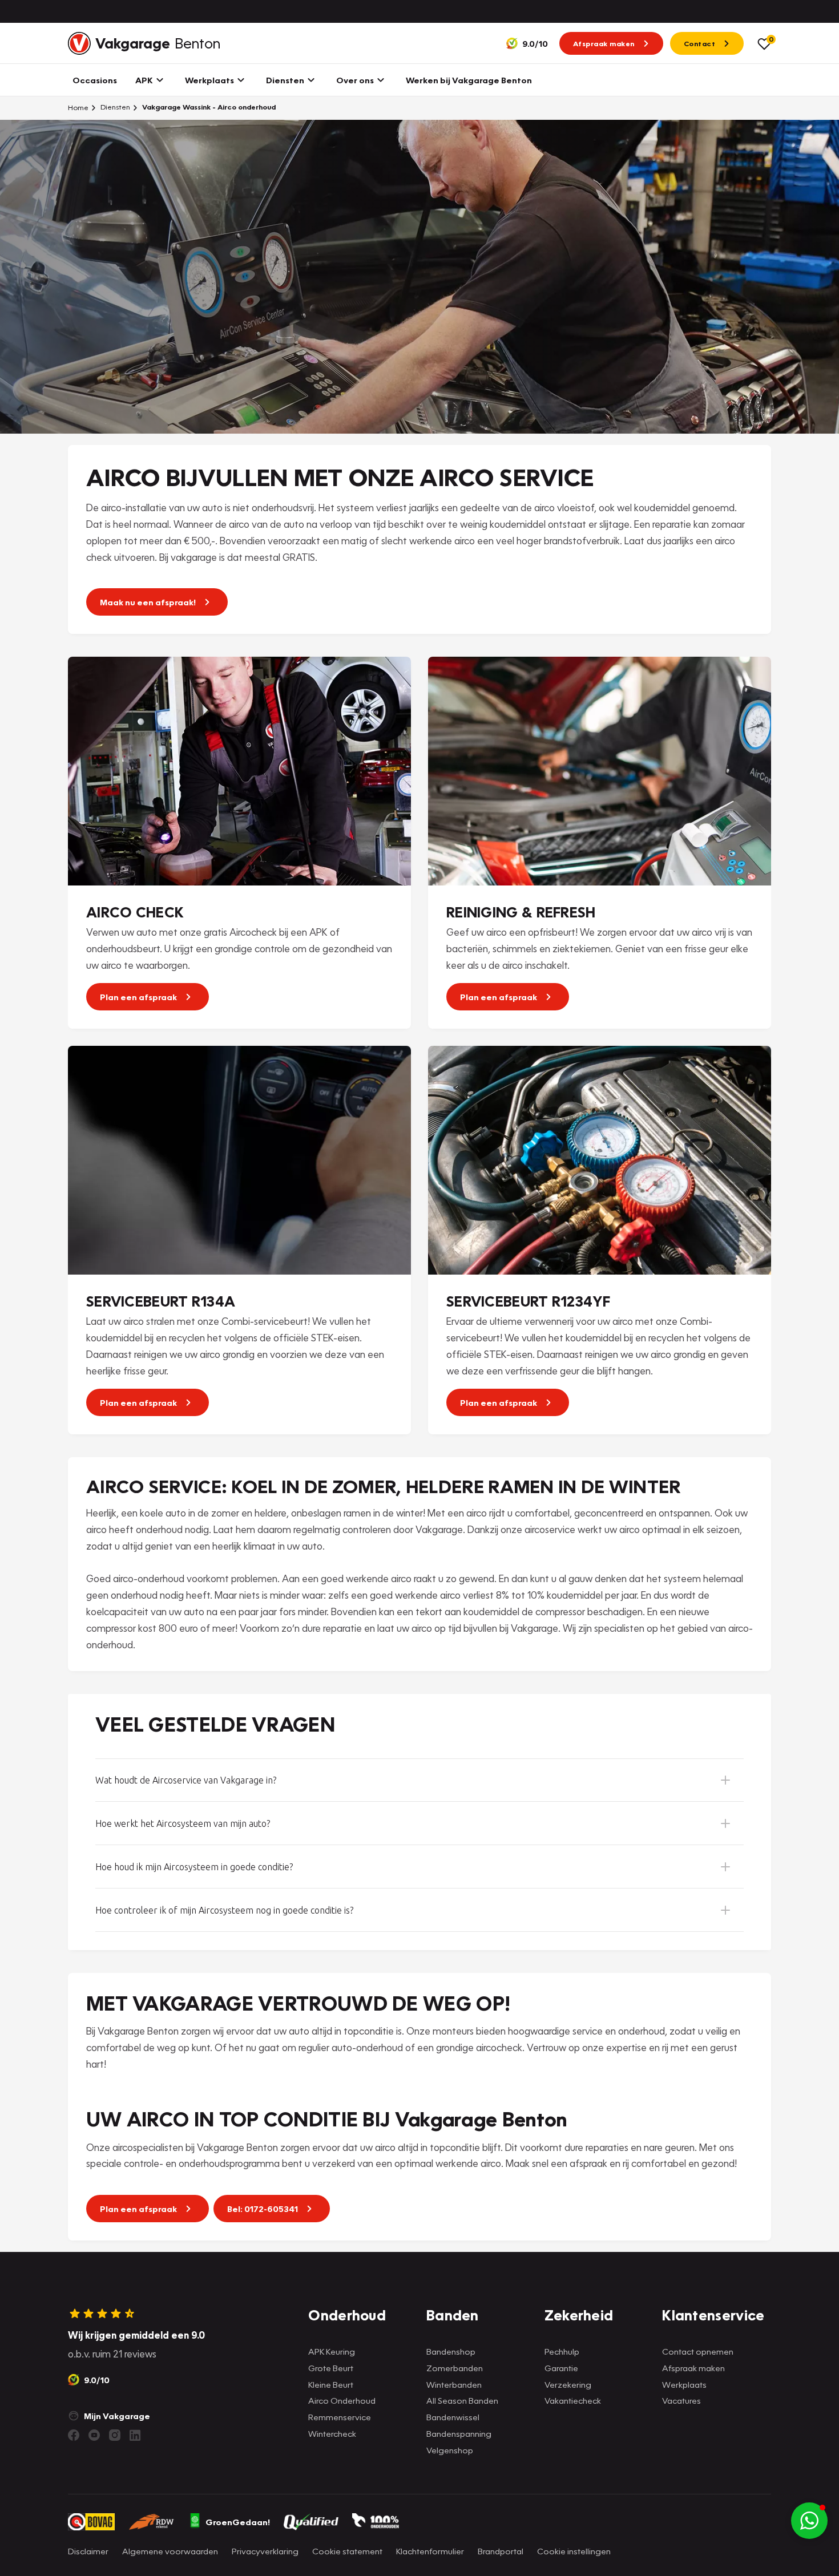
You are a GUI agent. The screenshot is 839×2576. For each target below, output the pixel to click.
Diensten (114, 107)
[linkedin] (135, 2435)
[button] (419, 1780)
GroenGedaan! (238, 2522)
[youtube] (94, 2435)
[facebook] (74, 2435)
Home (78, 107)
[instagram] (115, 2435)
